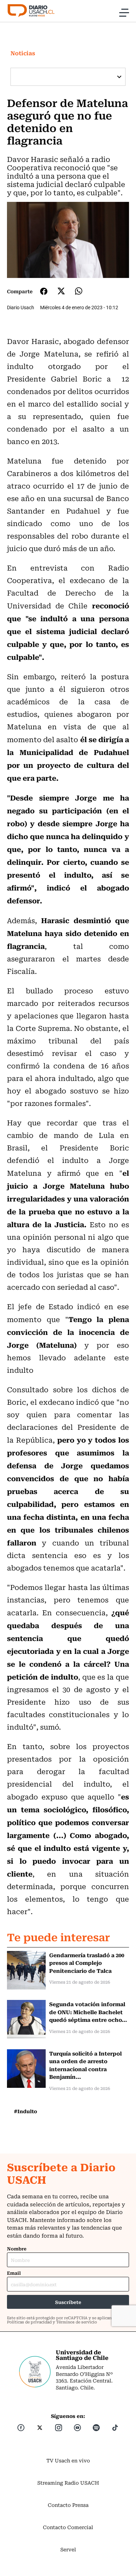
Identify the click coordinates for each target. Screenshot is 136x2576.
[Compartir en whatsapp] (79, 291)
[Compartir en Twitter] (61, 291)
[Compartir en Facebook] (44, 291)
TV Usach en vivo (68, 2460)
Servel (68, 2549)
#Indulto (25, 2111)
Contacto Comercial (68, 2527)
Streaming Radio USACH (68, 2483)
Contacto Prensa (68, 2505)
